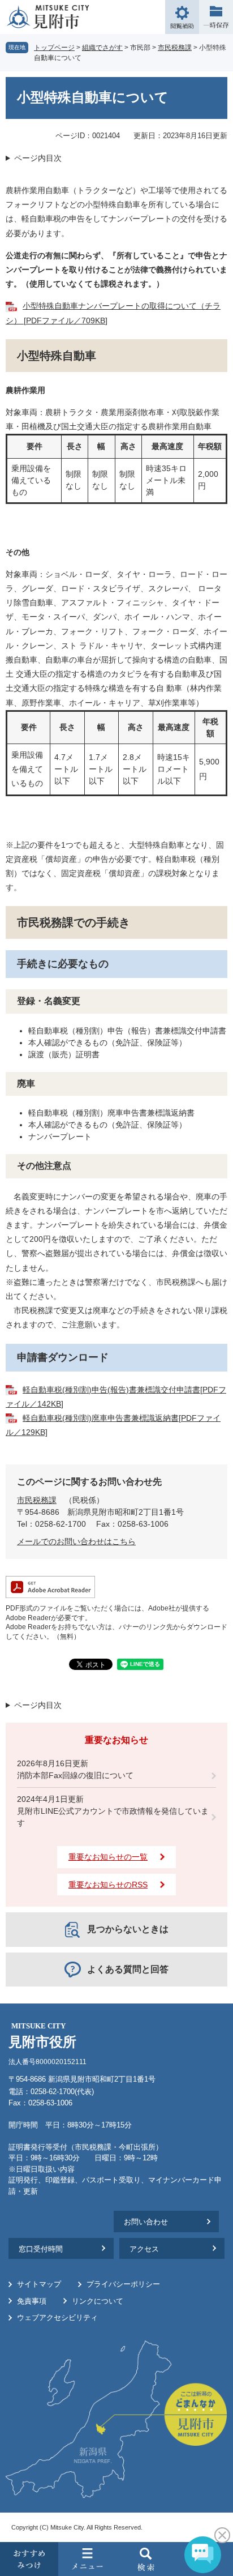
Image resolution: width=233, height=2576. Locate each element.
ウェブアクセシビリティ (57, 2317)
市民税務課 (175, 48)
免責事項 (32, 2301)
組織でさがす (102, 48)
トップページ (54, 48)
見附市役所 (42, 2035)
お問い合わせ (146, 2222)
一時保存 (216, 17)
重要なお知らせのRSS (108, 1885)
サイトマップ (39, 2284)
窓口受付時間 (41, 2249)
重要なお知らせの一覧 (108, 1857)
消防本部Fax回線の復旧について (75, 1775)
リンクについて (98, 2301)
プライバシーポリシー (123, 2284)
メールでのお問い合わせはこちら (76, 1541)
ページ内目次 (38, 158)
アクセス (144, 2249)
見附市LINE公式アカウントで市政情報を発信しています (113, 1817)
